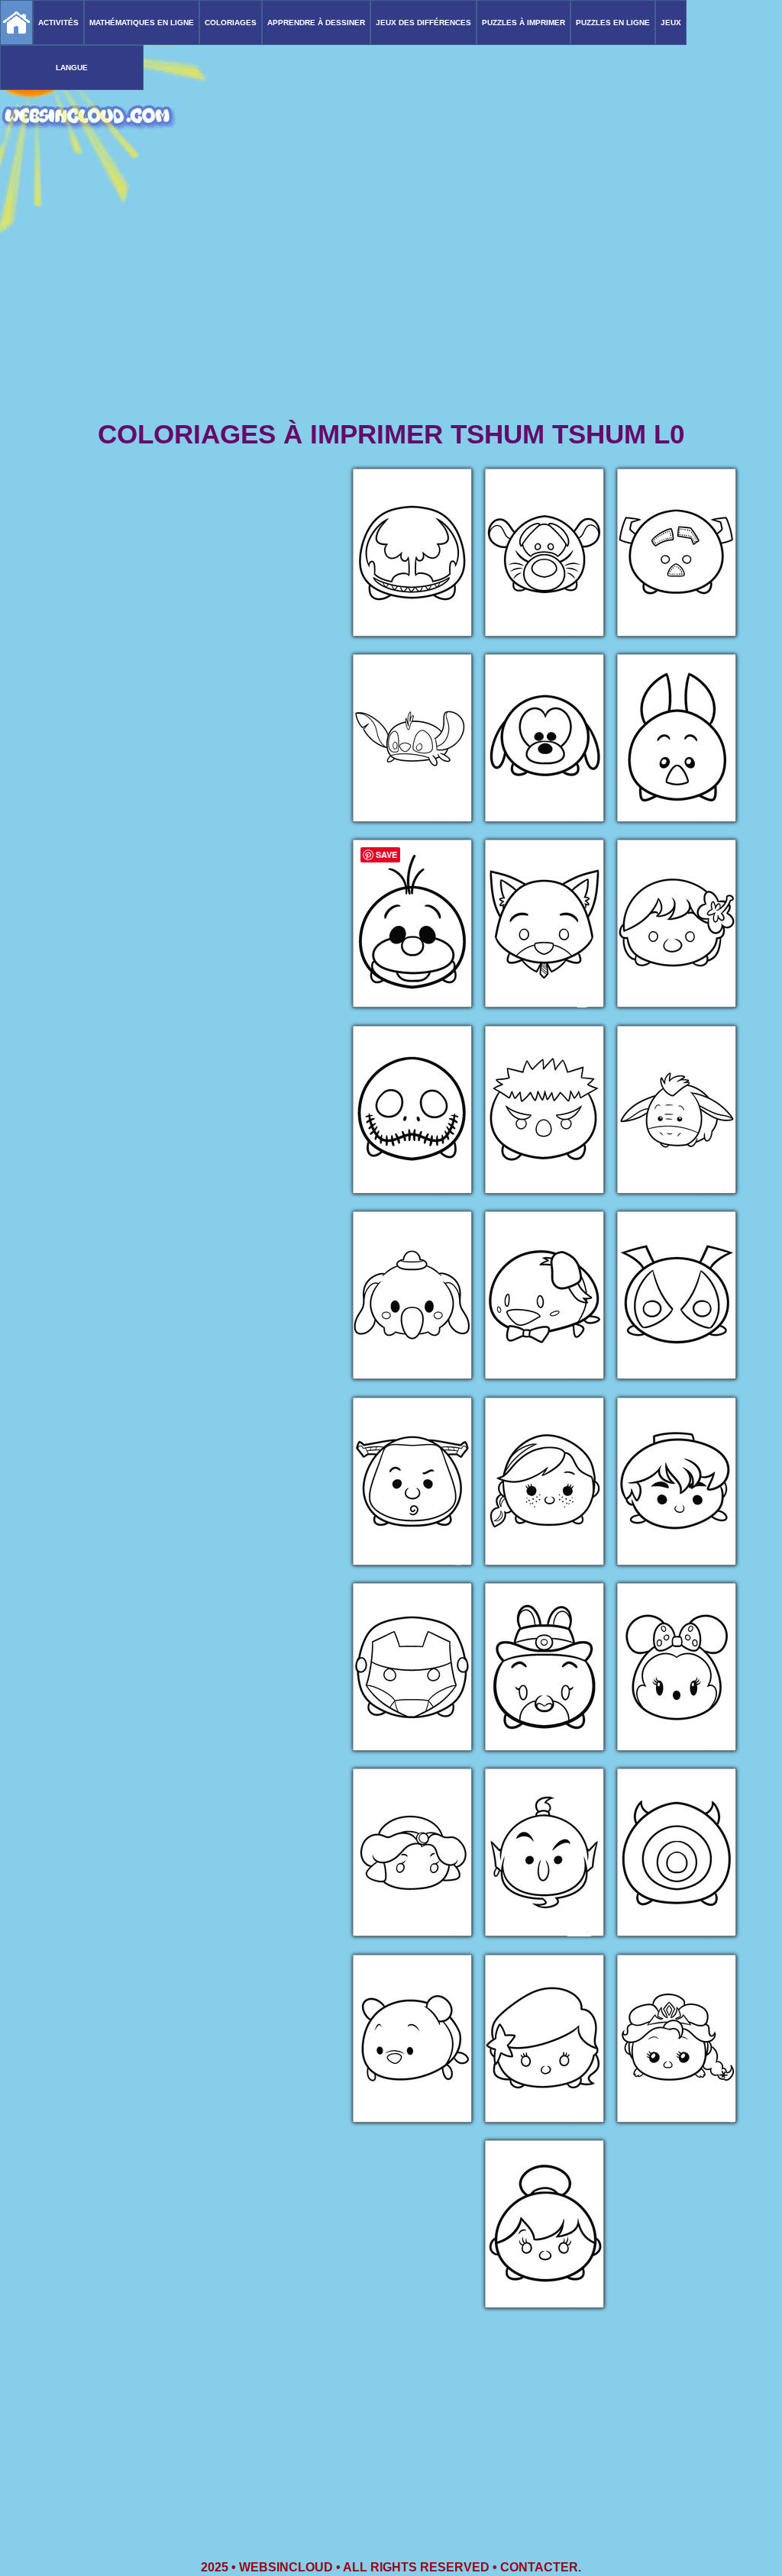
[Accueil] (16, 23)
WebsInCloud (286, 2567)
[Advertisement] (391, 298)
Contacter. (541, 2567)
